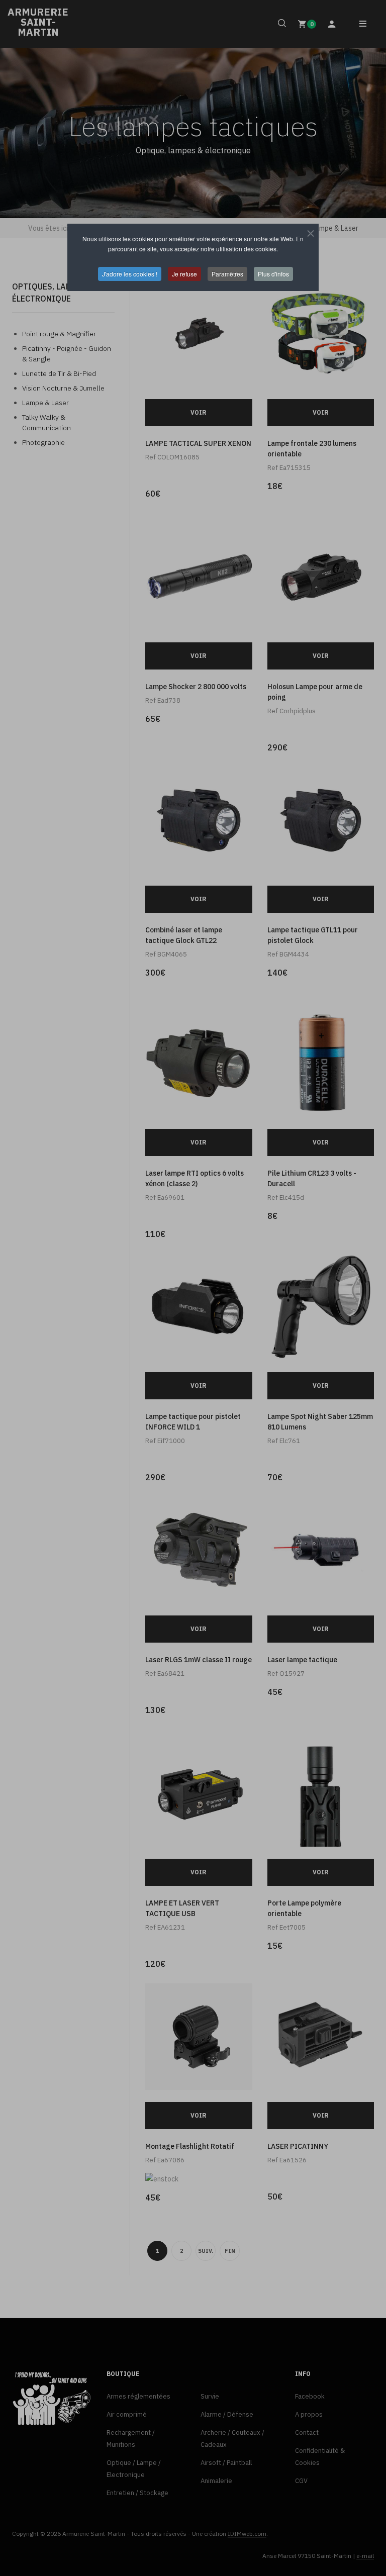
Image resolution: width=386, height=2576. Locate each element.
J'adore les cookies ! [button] (130, 274)
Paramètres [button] (227, 274)
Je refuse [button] (184, 274)
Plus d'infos (273, 274)
